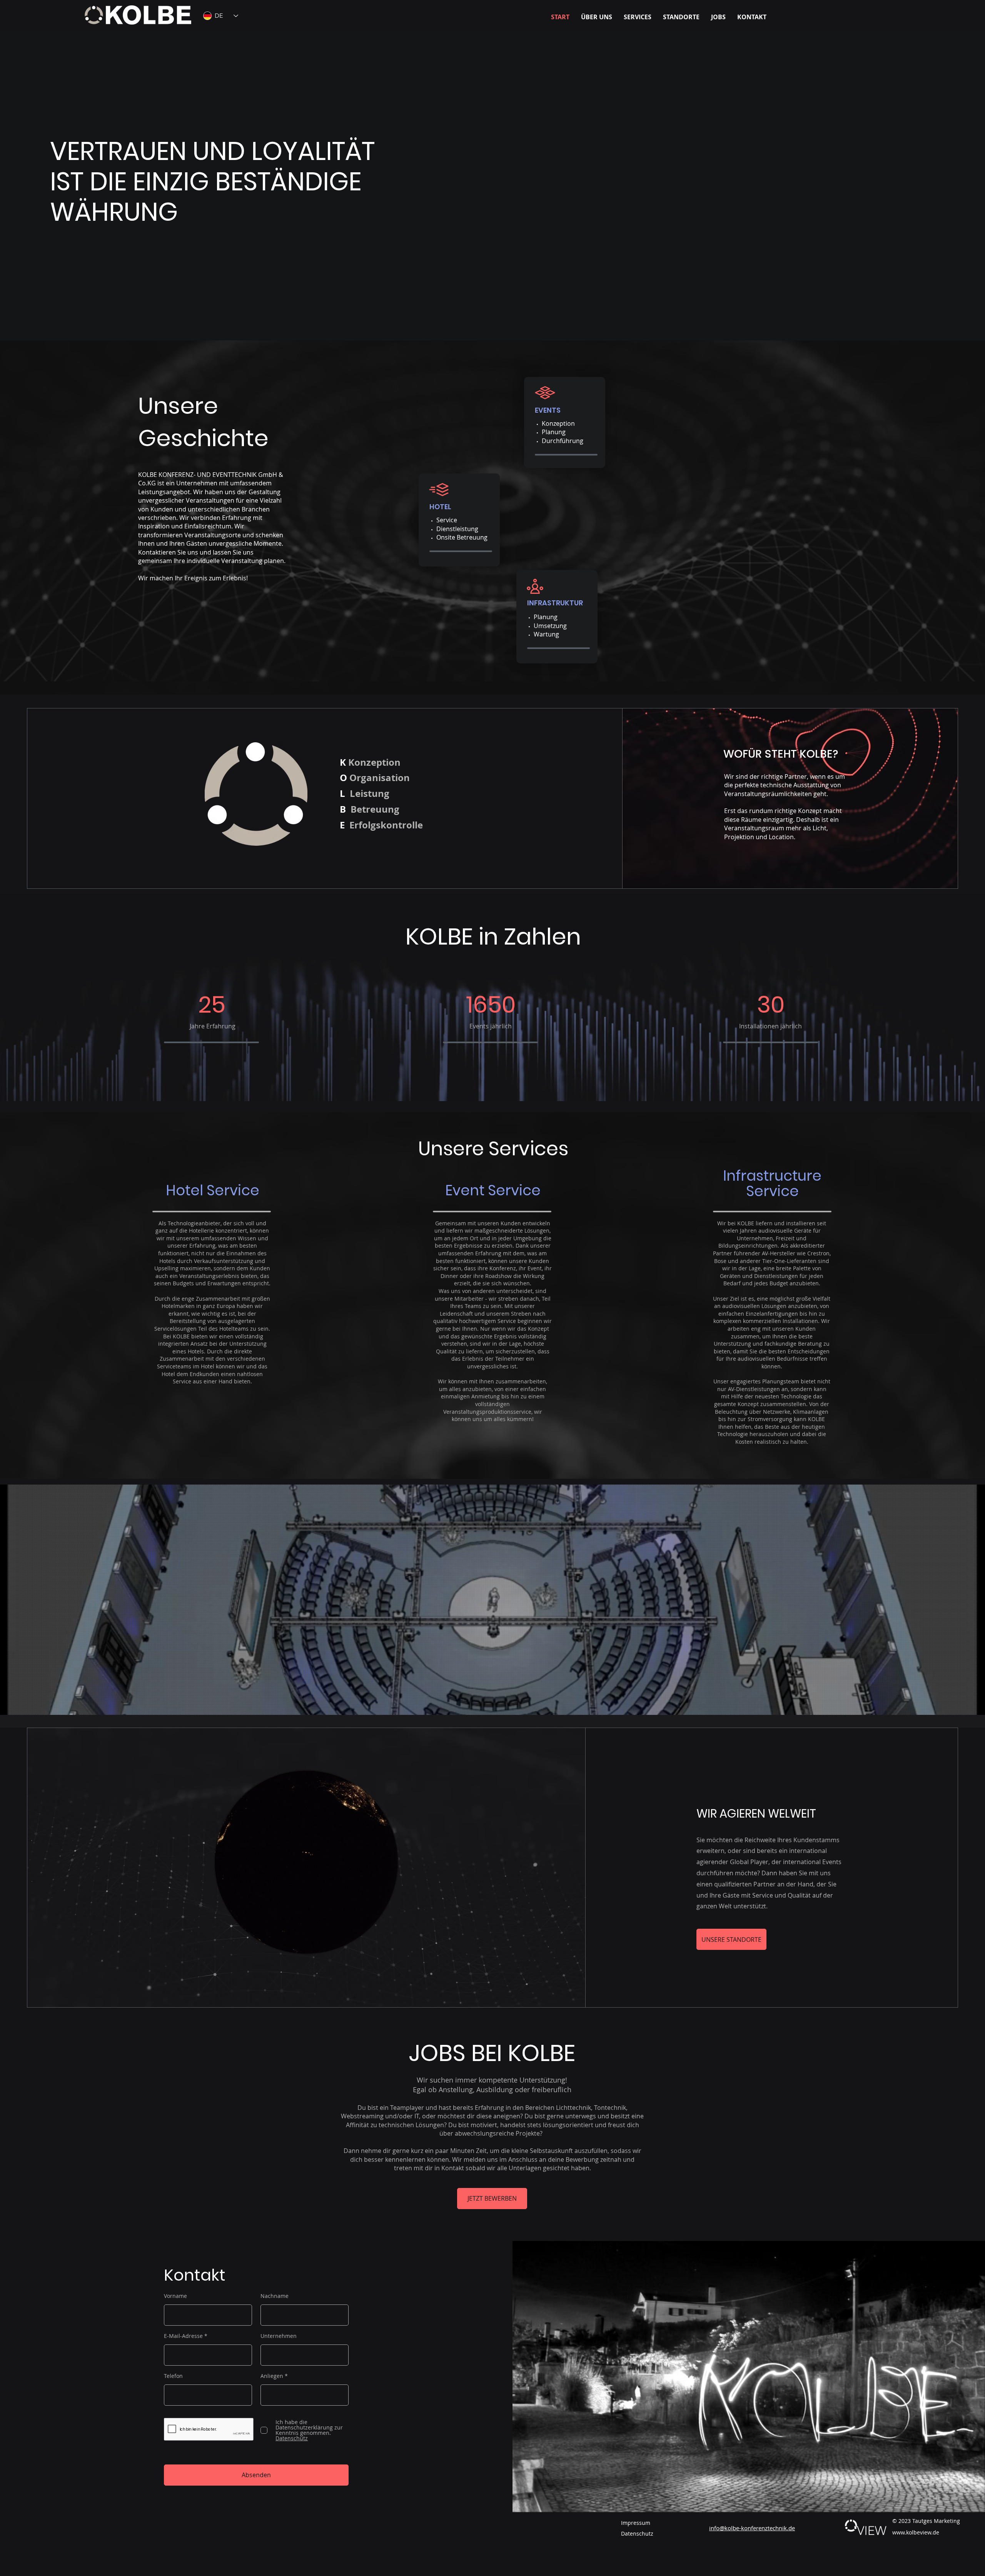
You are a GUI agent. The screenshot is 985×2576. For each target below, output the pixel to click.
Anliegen (272, 2376)
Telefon (173, 2376)
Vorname (175, 2296)
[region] (565, 422)
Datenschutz (637, 2534)
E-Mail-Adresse (183, 2336)
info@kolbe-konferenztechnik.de (752, 2528)
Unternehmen (279, 2336)
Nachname (275, 2296)
